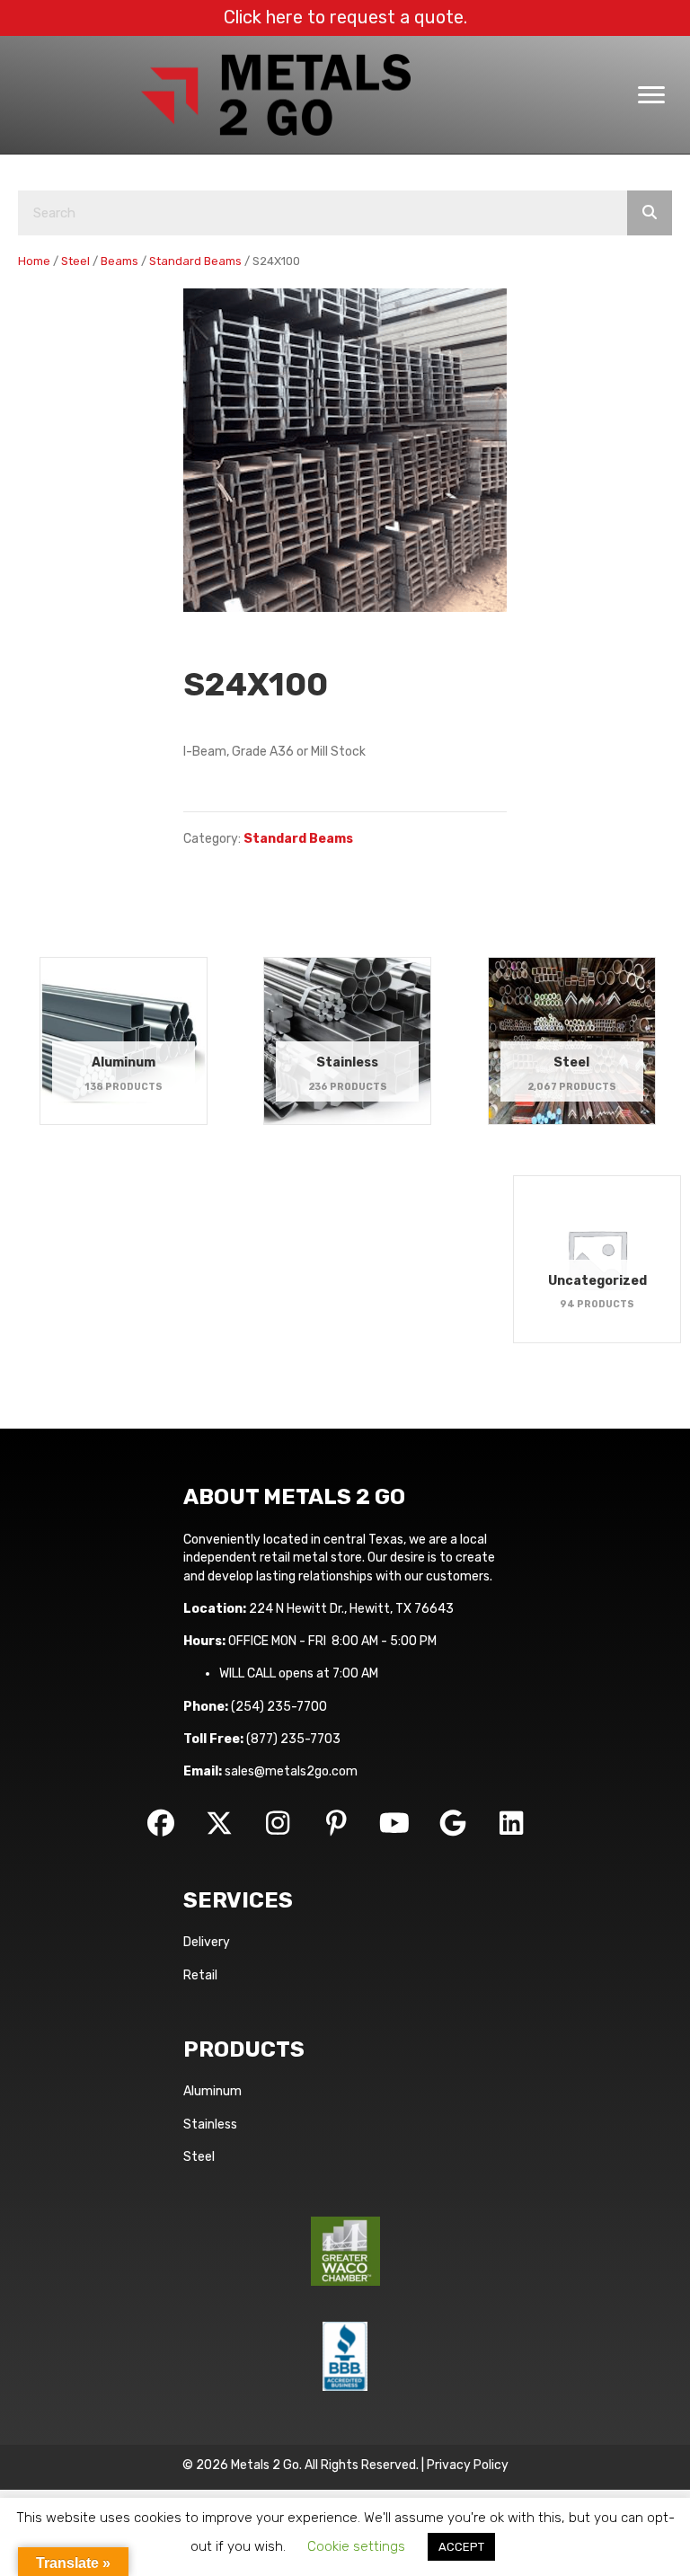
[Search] (650, 213)
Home (34, 261)
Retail (200, 1975)
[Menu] (651, 95)
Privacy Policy (468, 2465)
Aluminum (212, 2091)
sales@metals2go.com (291, 1771)
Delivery (207, 1942)
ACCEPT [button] (461, 2547)
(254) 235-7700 (279, 1707)
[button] (161, 1823)
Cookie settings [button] (356, 2546)
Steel (75, 261)
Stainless (210, 2125)
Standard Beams (195, 261)
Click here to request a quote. (345, 17)
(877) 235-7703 (293, 1739)
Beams (119, 261)
